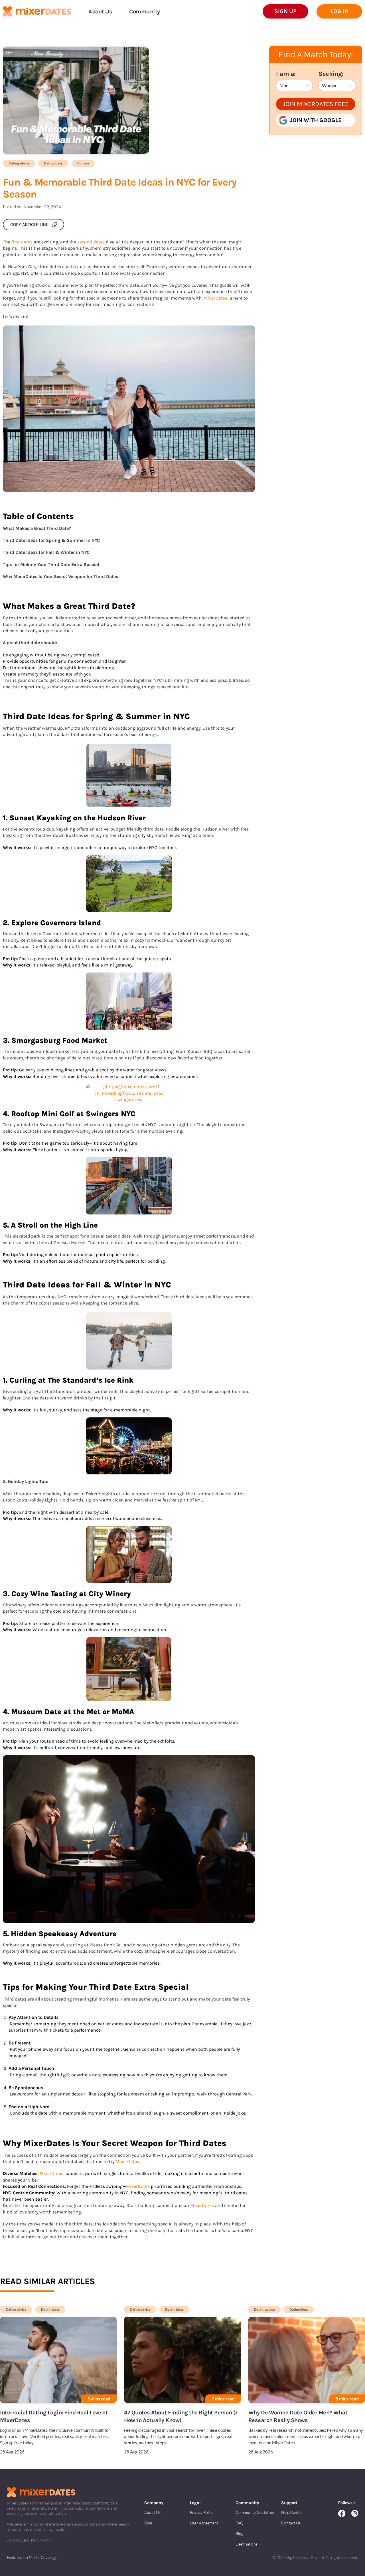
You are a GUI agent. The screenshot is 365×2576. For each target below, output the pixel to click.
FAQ (239, 2523)
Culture (83, 163)
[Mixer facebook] (345, 2514)
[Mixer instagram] (355, 2514)
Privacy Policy (202, 2512)
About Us (152, 2512)
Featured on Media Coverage (32, 2557)
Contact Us (291, 2523)
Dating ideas (53, 163)
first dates (22, 242)
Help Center (292, 2512)
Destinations (247, 2544)
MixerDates (215, 298)
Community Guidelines (255, 2512)
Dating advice (19, 163)
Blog (148, 2523)
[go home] (37, 12)
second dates (91, 242)
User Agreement (204, 2523)
